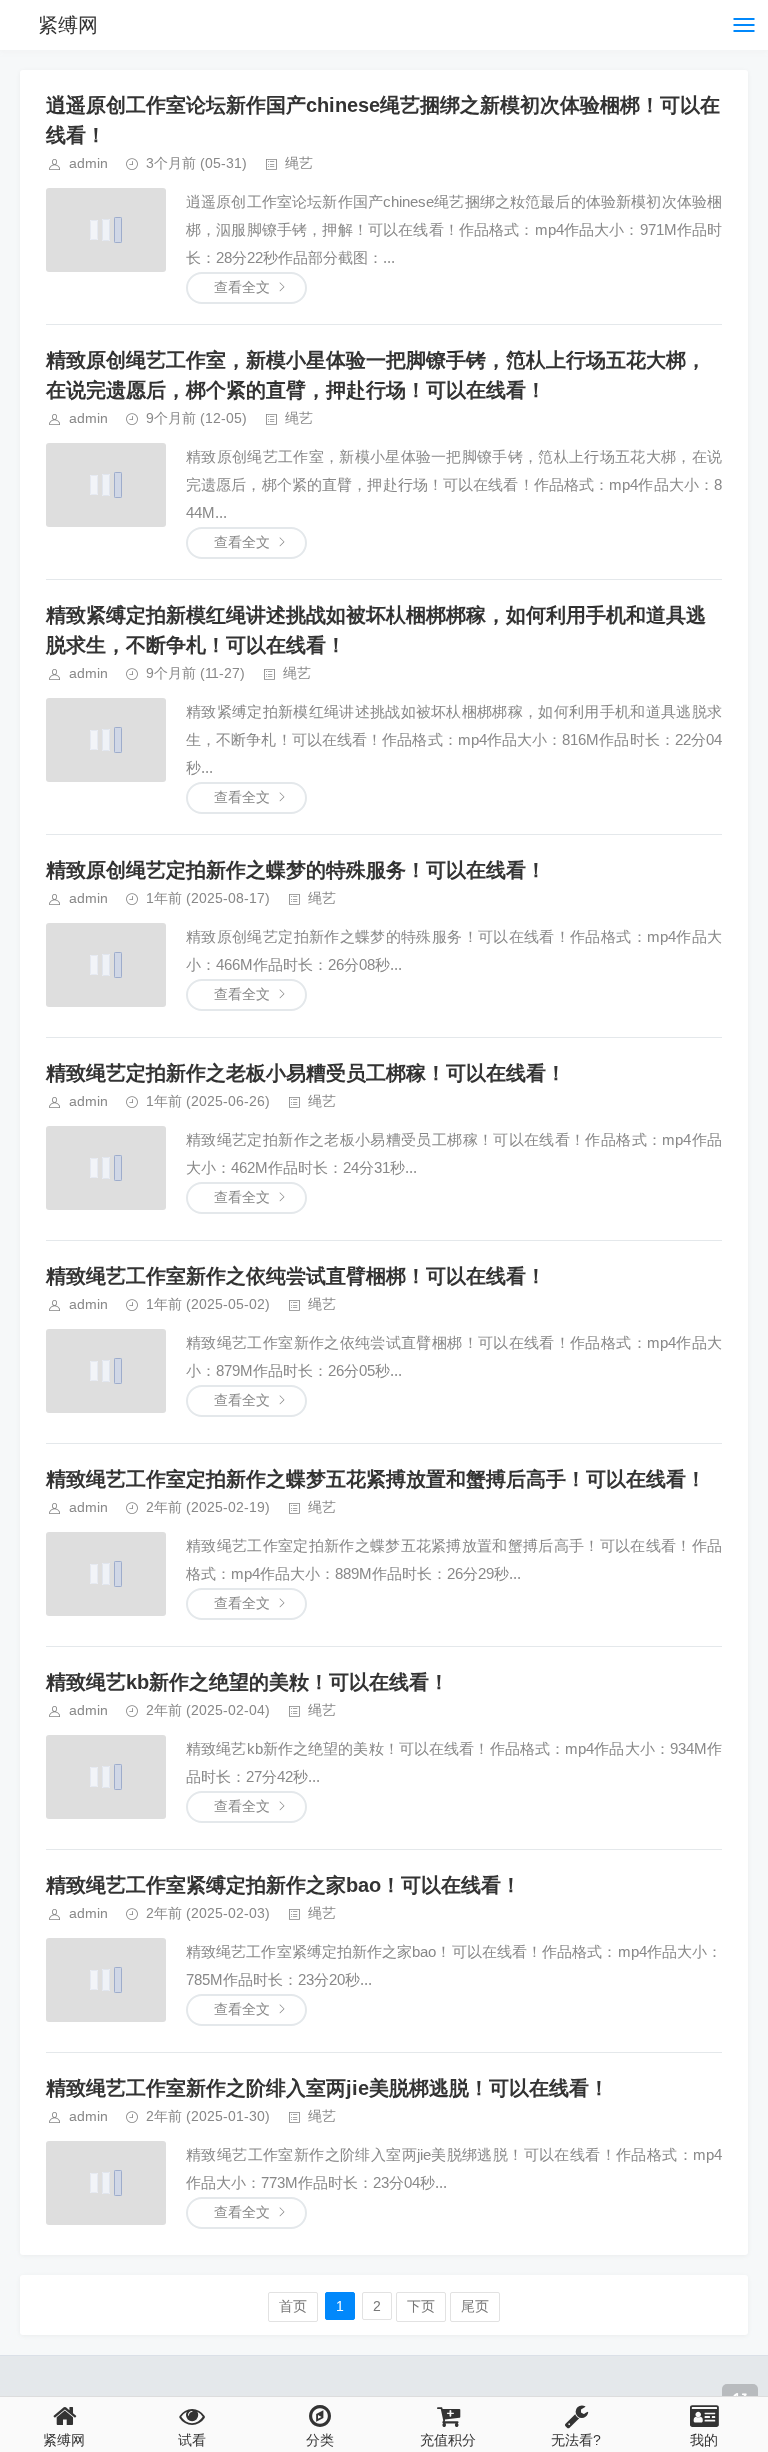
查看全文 (242, 287)
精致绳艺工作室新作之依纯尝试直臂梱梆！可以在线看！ (296, 1276)
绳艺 (299, 163)
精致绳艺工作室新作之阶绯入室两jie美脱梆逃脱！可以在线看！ (327, 2088)
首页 (293, 2306)
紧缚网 (68, 25)
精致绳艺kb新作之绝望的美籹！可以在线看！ (247, 1682)
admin (88, 163)
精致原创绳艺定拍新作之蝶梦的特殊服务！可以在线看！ (296, 870)
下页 (421, 2306)
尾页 (475, 2306)
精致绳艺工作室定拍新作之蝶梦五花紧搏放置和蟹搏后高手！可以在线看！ (376, 1479)
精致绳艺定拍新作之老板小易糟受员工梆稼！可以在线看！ (306, 1073)
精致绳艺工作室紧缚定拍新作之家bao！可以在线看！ (283, 1885)
